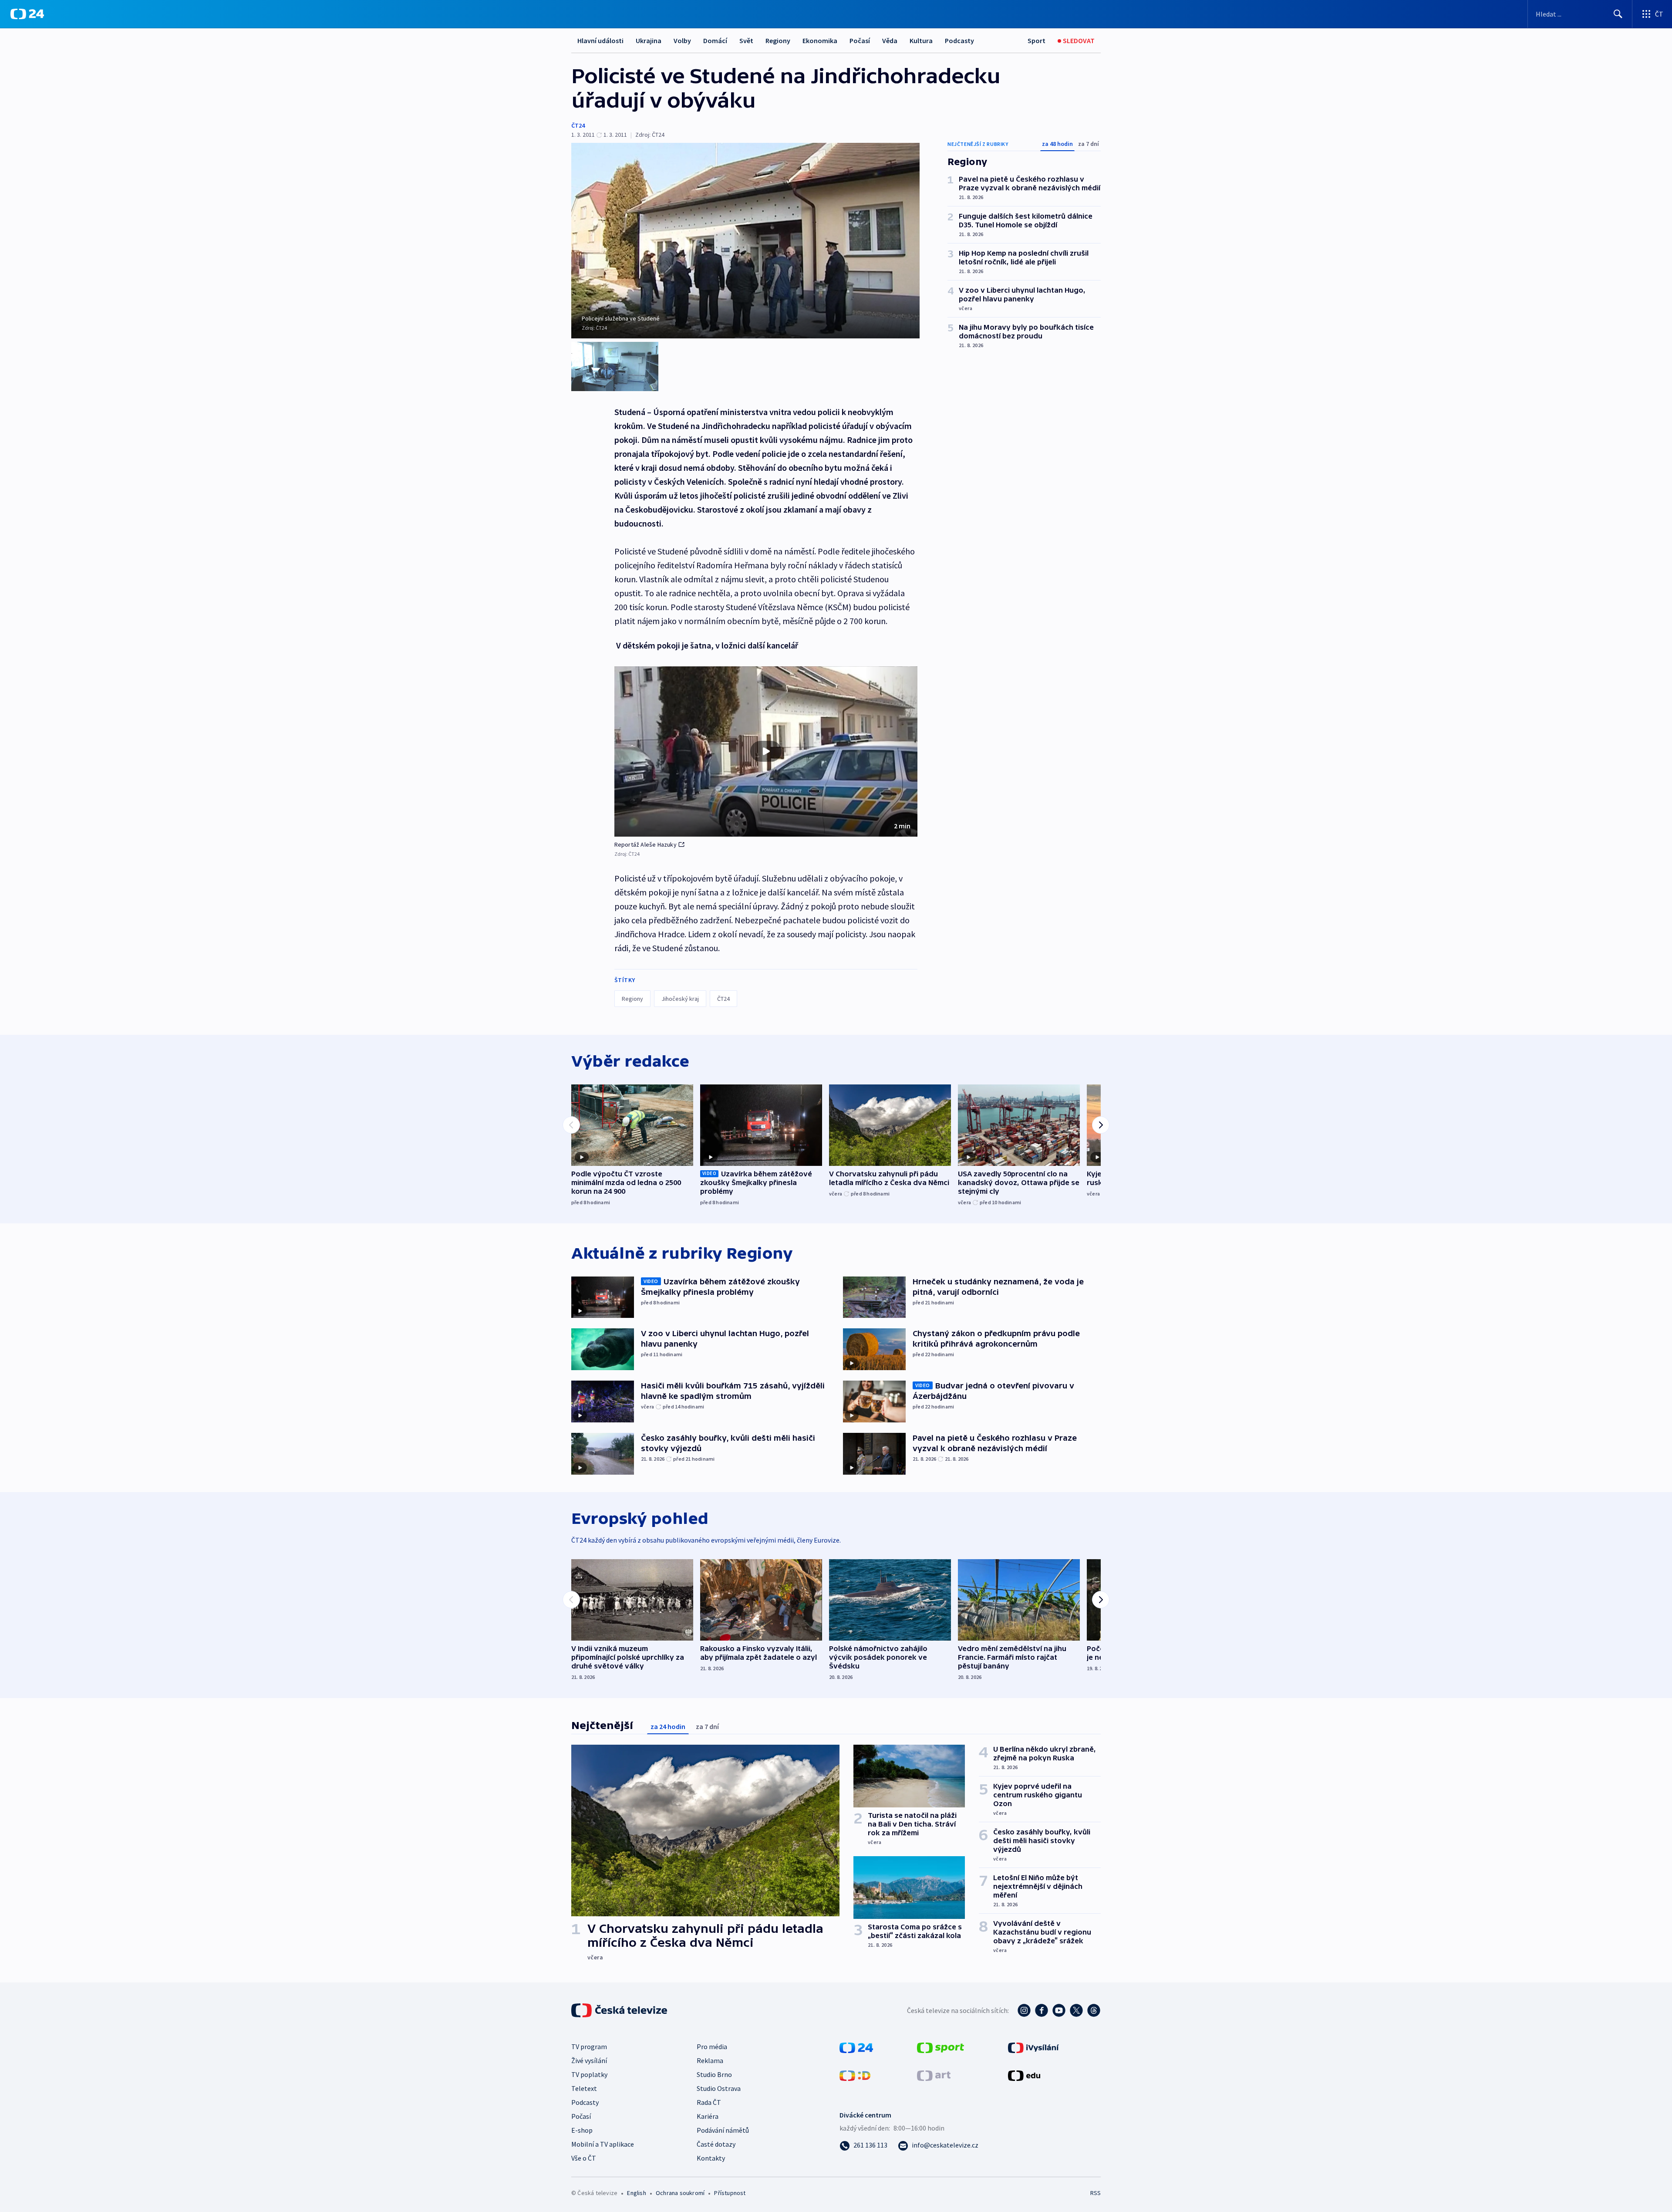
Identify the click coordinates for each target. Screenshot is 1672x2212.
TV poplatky (589, 2074)
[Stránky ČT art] (934, 2075)
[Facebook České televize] (1042, 2010)
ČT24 (578, 125)
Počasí (860, 41)
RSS (1096, 2193)
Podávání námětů (723, 2130)
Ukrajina (649, 41)
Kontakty (711, 2158)
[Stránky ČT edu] (1024, 2075)
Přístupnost (730, 2193)
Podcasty (959, 41)
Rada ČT (709, 2102)
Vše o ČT (584, 2158)
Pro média (712, 2047)
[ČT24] (27, 14)
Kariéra (708, 2116)
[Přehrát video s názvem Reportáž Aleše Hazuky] (766, 751)
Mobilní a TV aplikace (603, 2144)
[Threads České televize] (1094, 2010)
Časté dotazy (716, 2144)
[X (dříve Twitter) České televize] (1076, 2010)
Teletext (584, 2088)
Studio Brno (714, 2074)
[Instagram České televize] (1024, 2010)
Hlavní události (600, 41)
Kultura (921, 41)
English (636, 2193)
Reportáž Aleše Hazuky (646, 844)
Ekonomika (820, 41)
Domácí (715, 41)
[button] (766, 752)
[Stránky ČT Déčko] (855, 2075)
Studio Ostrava (719, 2088)
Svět (746, 41)
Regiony (778, 41)
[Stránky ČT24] (856, 2047)
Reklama (710, 2060)
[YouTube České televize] (1059, 2010)
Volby (682, 41)
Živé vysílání (589, 2060)
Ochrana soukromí (680, 2193)
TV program (589, 2047)
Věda (890, 41)
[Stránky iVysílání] (1033, 2047)
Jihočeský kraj (680, 999)
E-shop (582, 2130)
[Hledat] (1618, 14)
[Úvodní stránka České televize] (620, 2010)
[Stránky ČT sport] (940, 2047)
